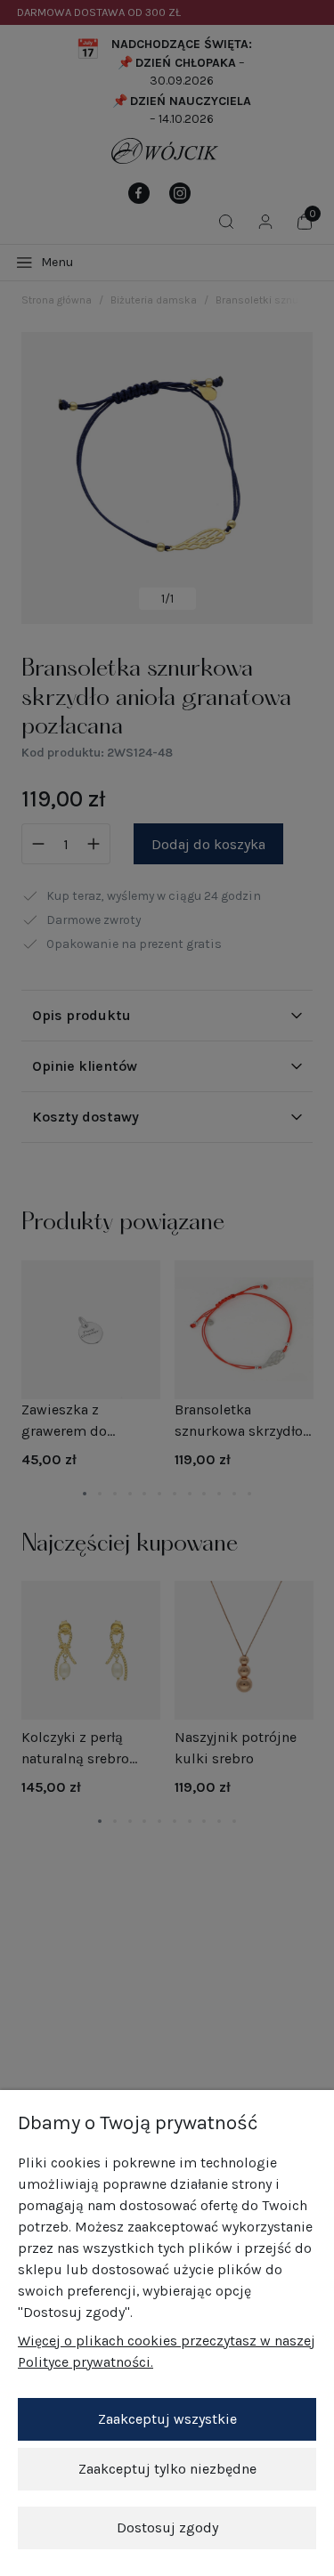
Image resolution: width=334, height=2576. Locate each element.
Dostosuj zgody (167, 2527)
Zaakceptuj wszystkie (167, 2419)
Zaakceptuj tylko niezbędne (167, 2469)
